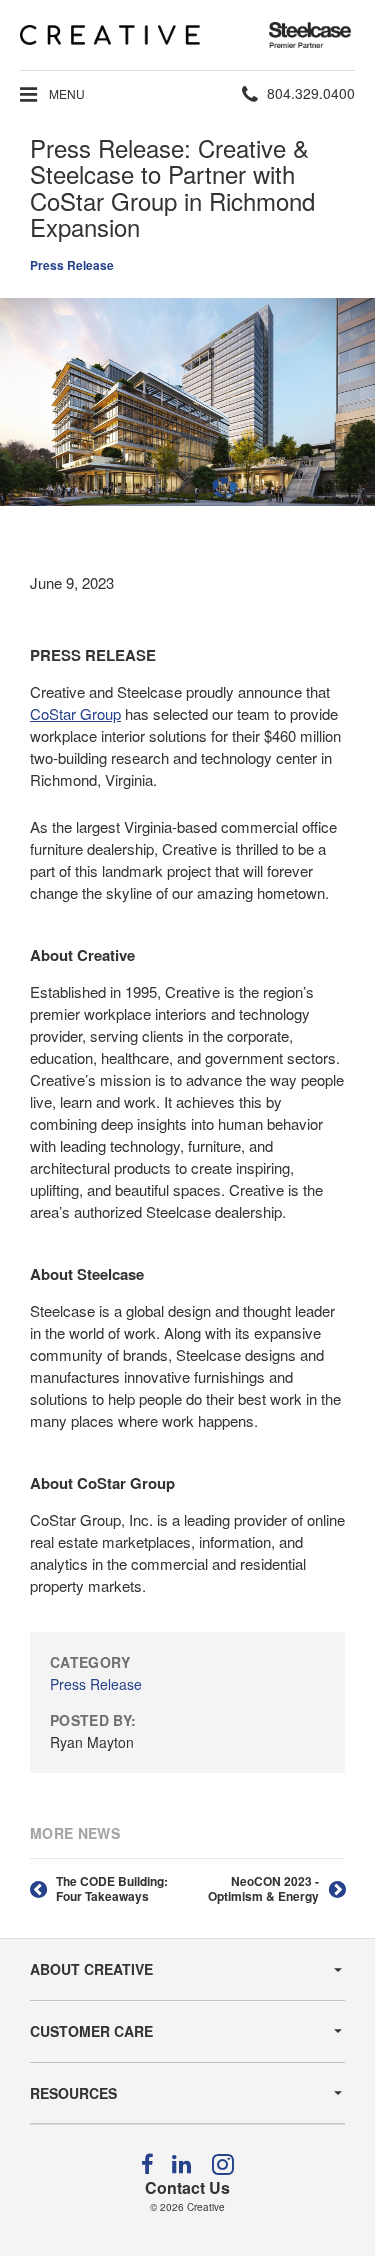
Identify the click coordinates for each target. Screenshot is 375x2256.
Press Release (72, 265)
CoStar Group (75, 713)
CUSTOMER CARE (91, 2031)
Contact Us (187, 2187)
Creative (206, 2207)
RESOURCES (73, 2093)
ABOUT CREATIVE (91, 1969)
